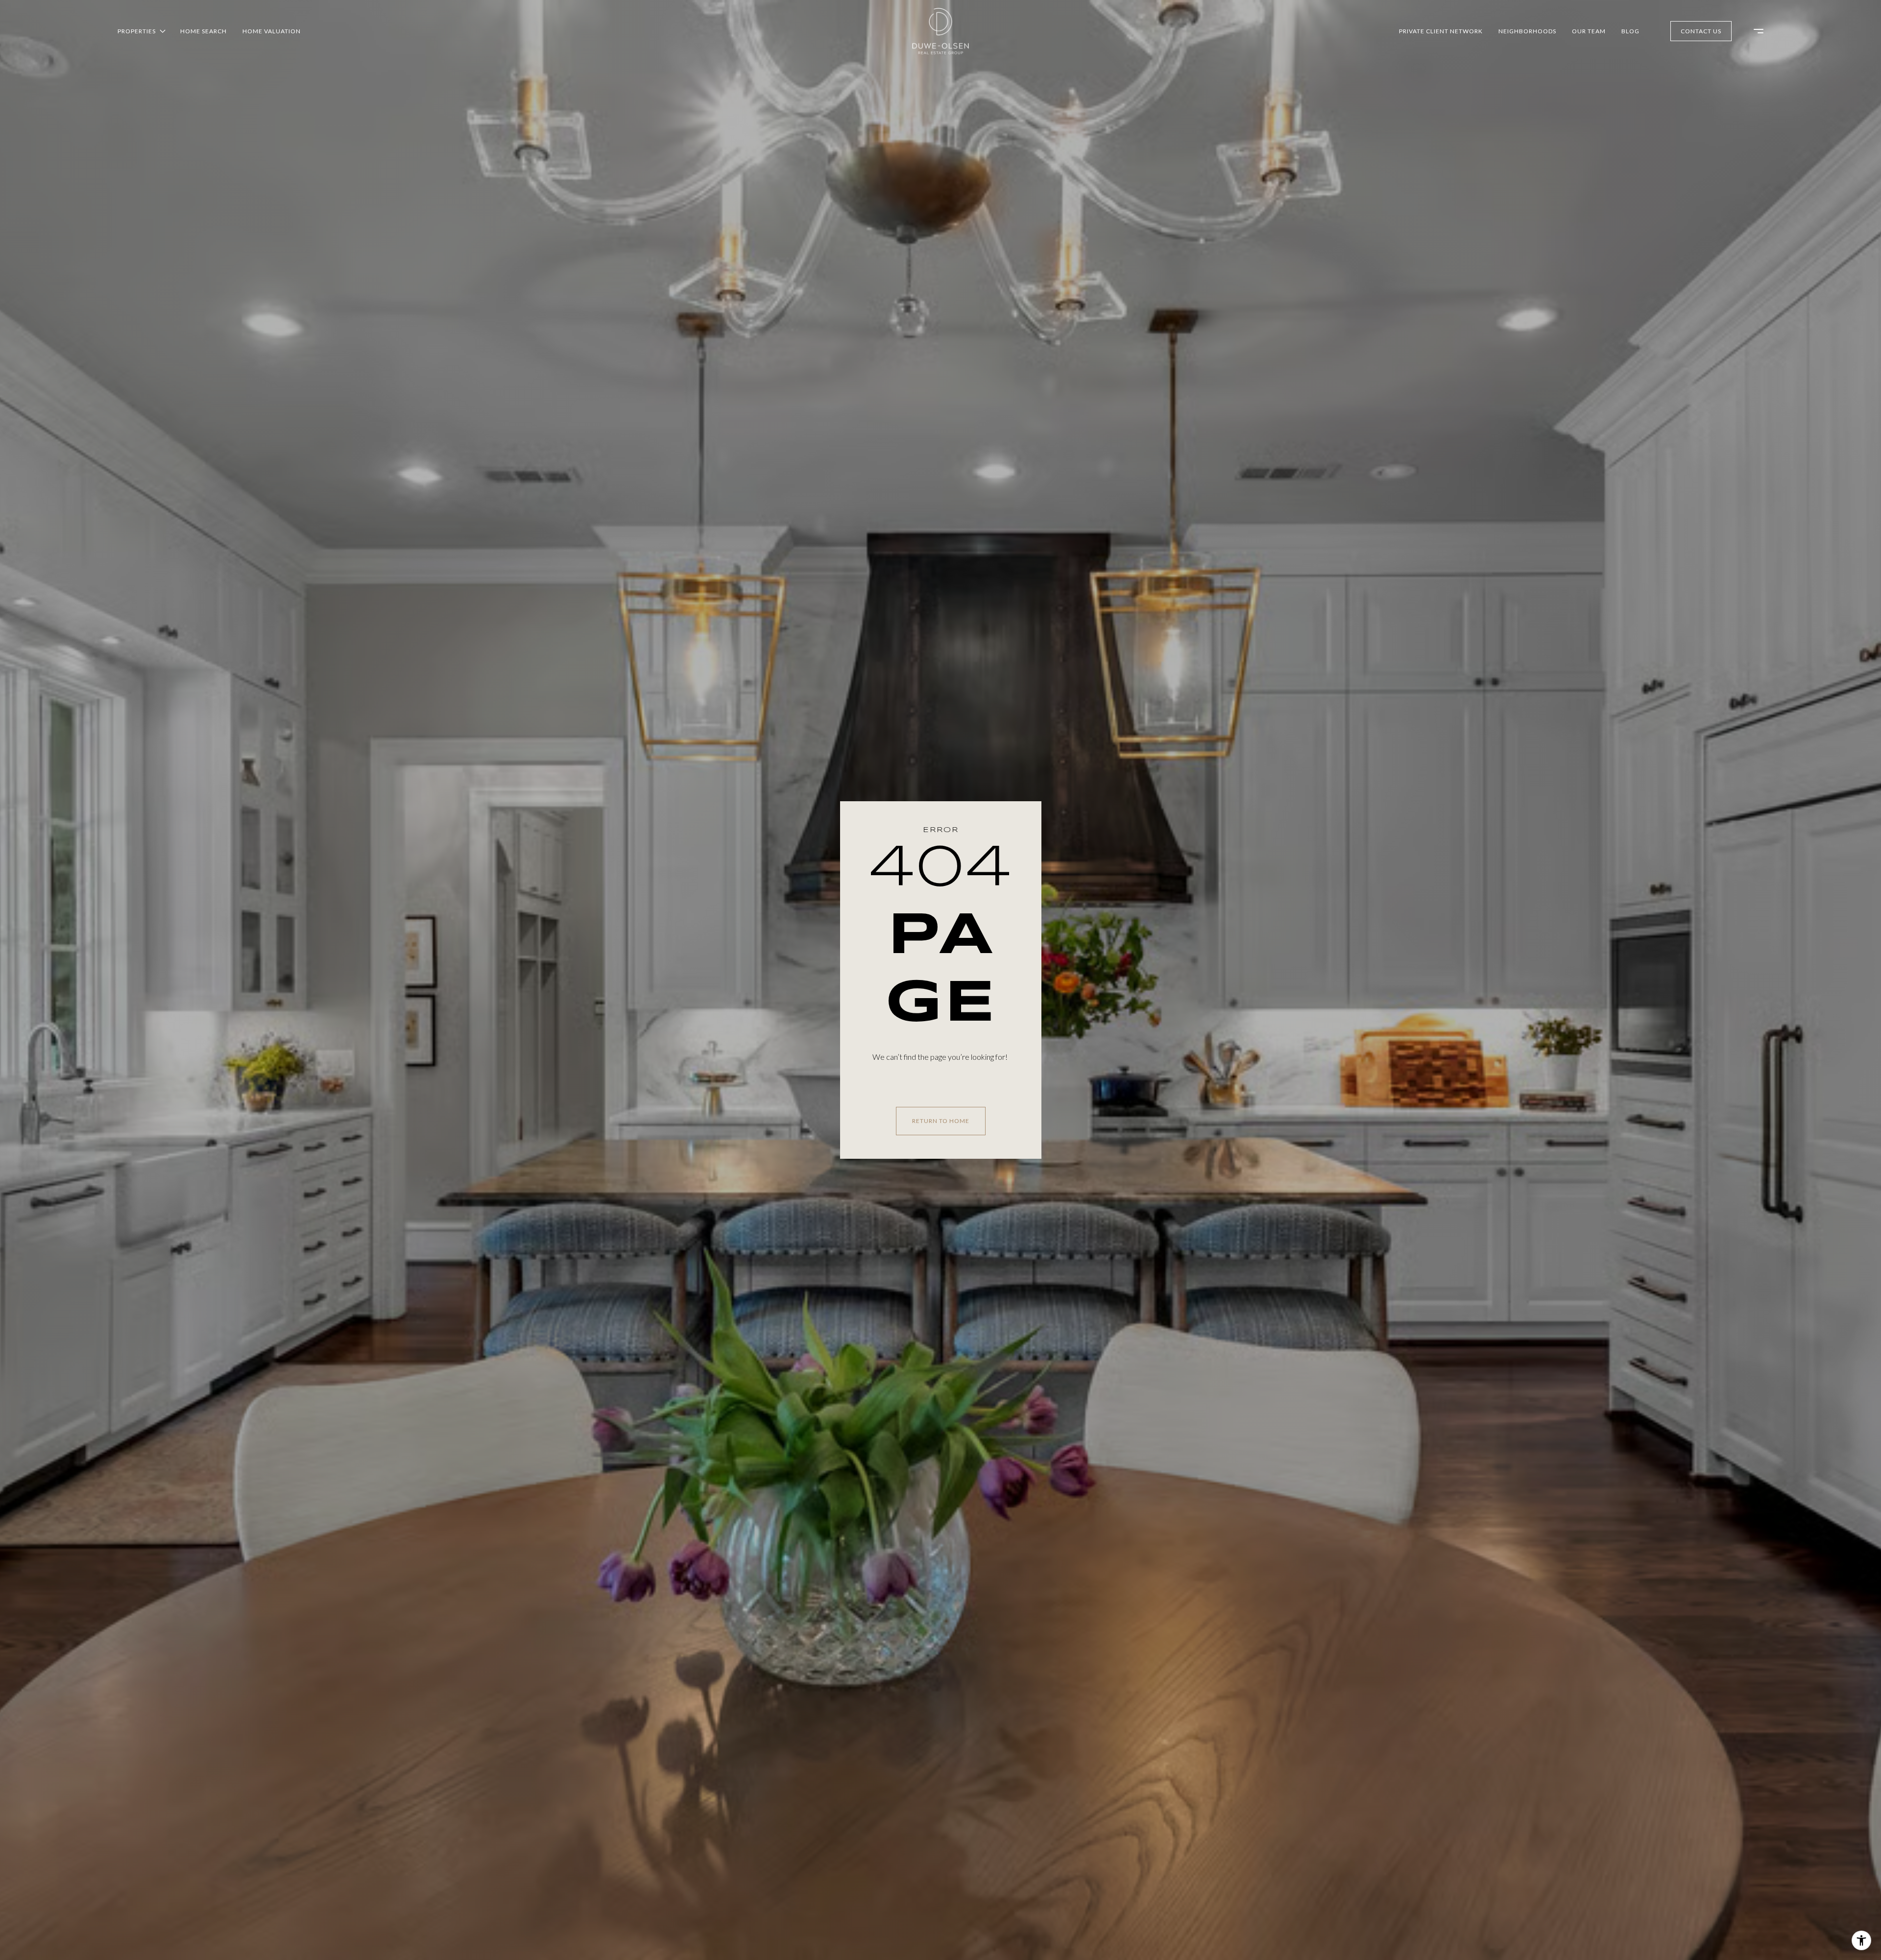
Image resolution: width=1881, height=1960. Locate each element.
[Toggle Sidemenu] (1754, 31)
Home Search (204, 31)
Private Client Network (1441, 31)
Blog (1630, 31)
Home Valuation (272, 31)
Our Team (1589, 31)
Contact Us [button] (1701, 31)
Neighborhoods (1527, 31)
